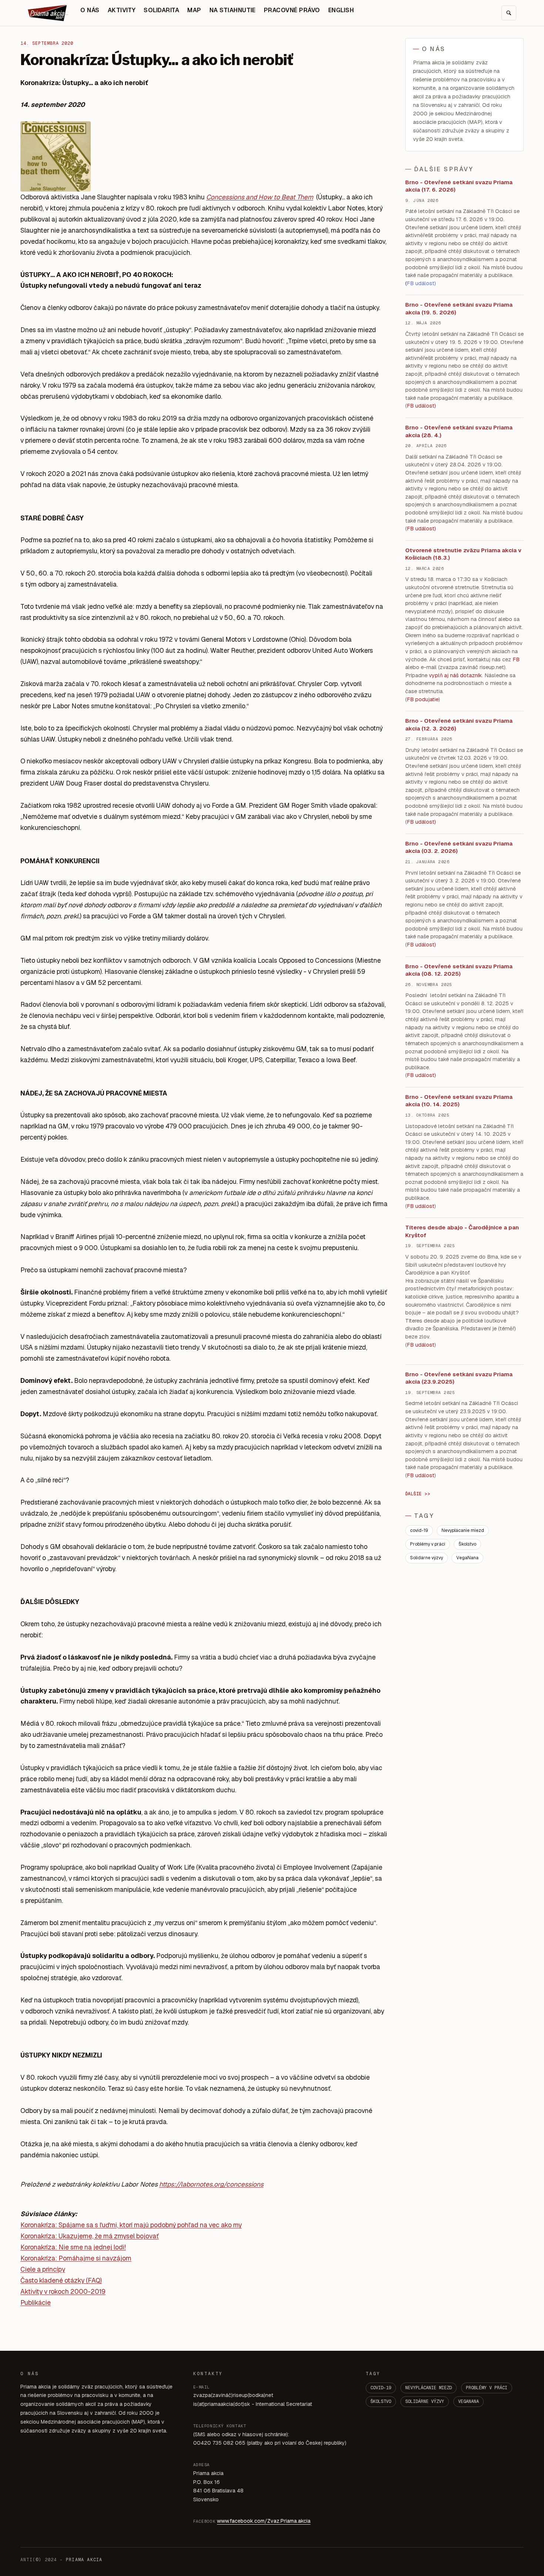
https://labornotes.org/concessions (211, 2184)
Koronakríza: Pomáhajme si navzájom (76, 2258)
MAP (194, 10)
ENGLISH (341, 10)
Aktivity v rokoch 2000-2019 (63, 2291)
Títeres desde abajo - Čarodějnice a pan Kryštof (462, 1231)
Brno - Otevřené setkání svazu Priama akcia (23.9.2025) (459, 1378)
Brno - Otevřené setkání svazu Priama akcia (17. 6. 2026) (459, 186)
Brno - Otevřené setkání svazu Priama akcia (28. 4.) (459, 431)
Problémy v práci (428, 1544)
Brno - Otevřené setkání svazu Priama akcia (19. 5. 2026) (459, 308)
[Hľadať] (509, 13)
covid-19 (419, 1530)
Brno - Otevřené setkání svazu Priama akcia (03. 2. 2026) (459, 847)
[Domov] (48, 13)
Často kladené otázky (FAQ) (61, 2280)
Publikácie (36, 2302)
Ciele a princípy (43, 2269)
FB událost (421, 822)
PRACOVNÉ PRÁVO (292, 10)
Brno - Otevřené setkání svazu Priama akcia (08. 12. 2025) (459, 970)
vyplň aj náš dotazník (455, 675)
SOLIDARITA (161, 10)
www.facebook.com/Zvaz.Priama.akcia (264, 2521)
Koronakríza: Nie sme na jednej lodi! (73, 2247)
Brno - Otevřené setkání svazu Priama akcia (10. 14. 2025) (459, 1101)
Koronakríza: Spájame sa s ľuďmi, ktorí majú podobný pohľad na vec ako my (131, 2225)
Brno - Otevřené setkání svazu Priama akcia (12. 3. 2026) (459, 725)
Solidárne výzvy (427, 1558)
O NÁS (90, 10)
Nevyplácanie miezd (463, 1530)
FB (516, 659)
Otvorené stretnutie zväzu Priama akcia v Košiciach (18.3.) (463, 554)
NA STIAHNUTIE (233, 10)
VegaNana (467, 1558)
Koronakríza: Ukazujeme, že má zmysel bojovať (90, 2236)
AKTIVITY (122, 10)
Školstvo (467, 1544)
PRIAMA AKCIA (84, 2560)
